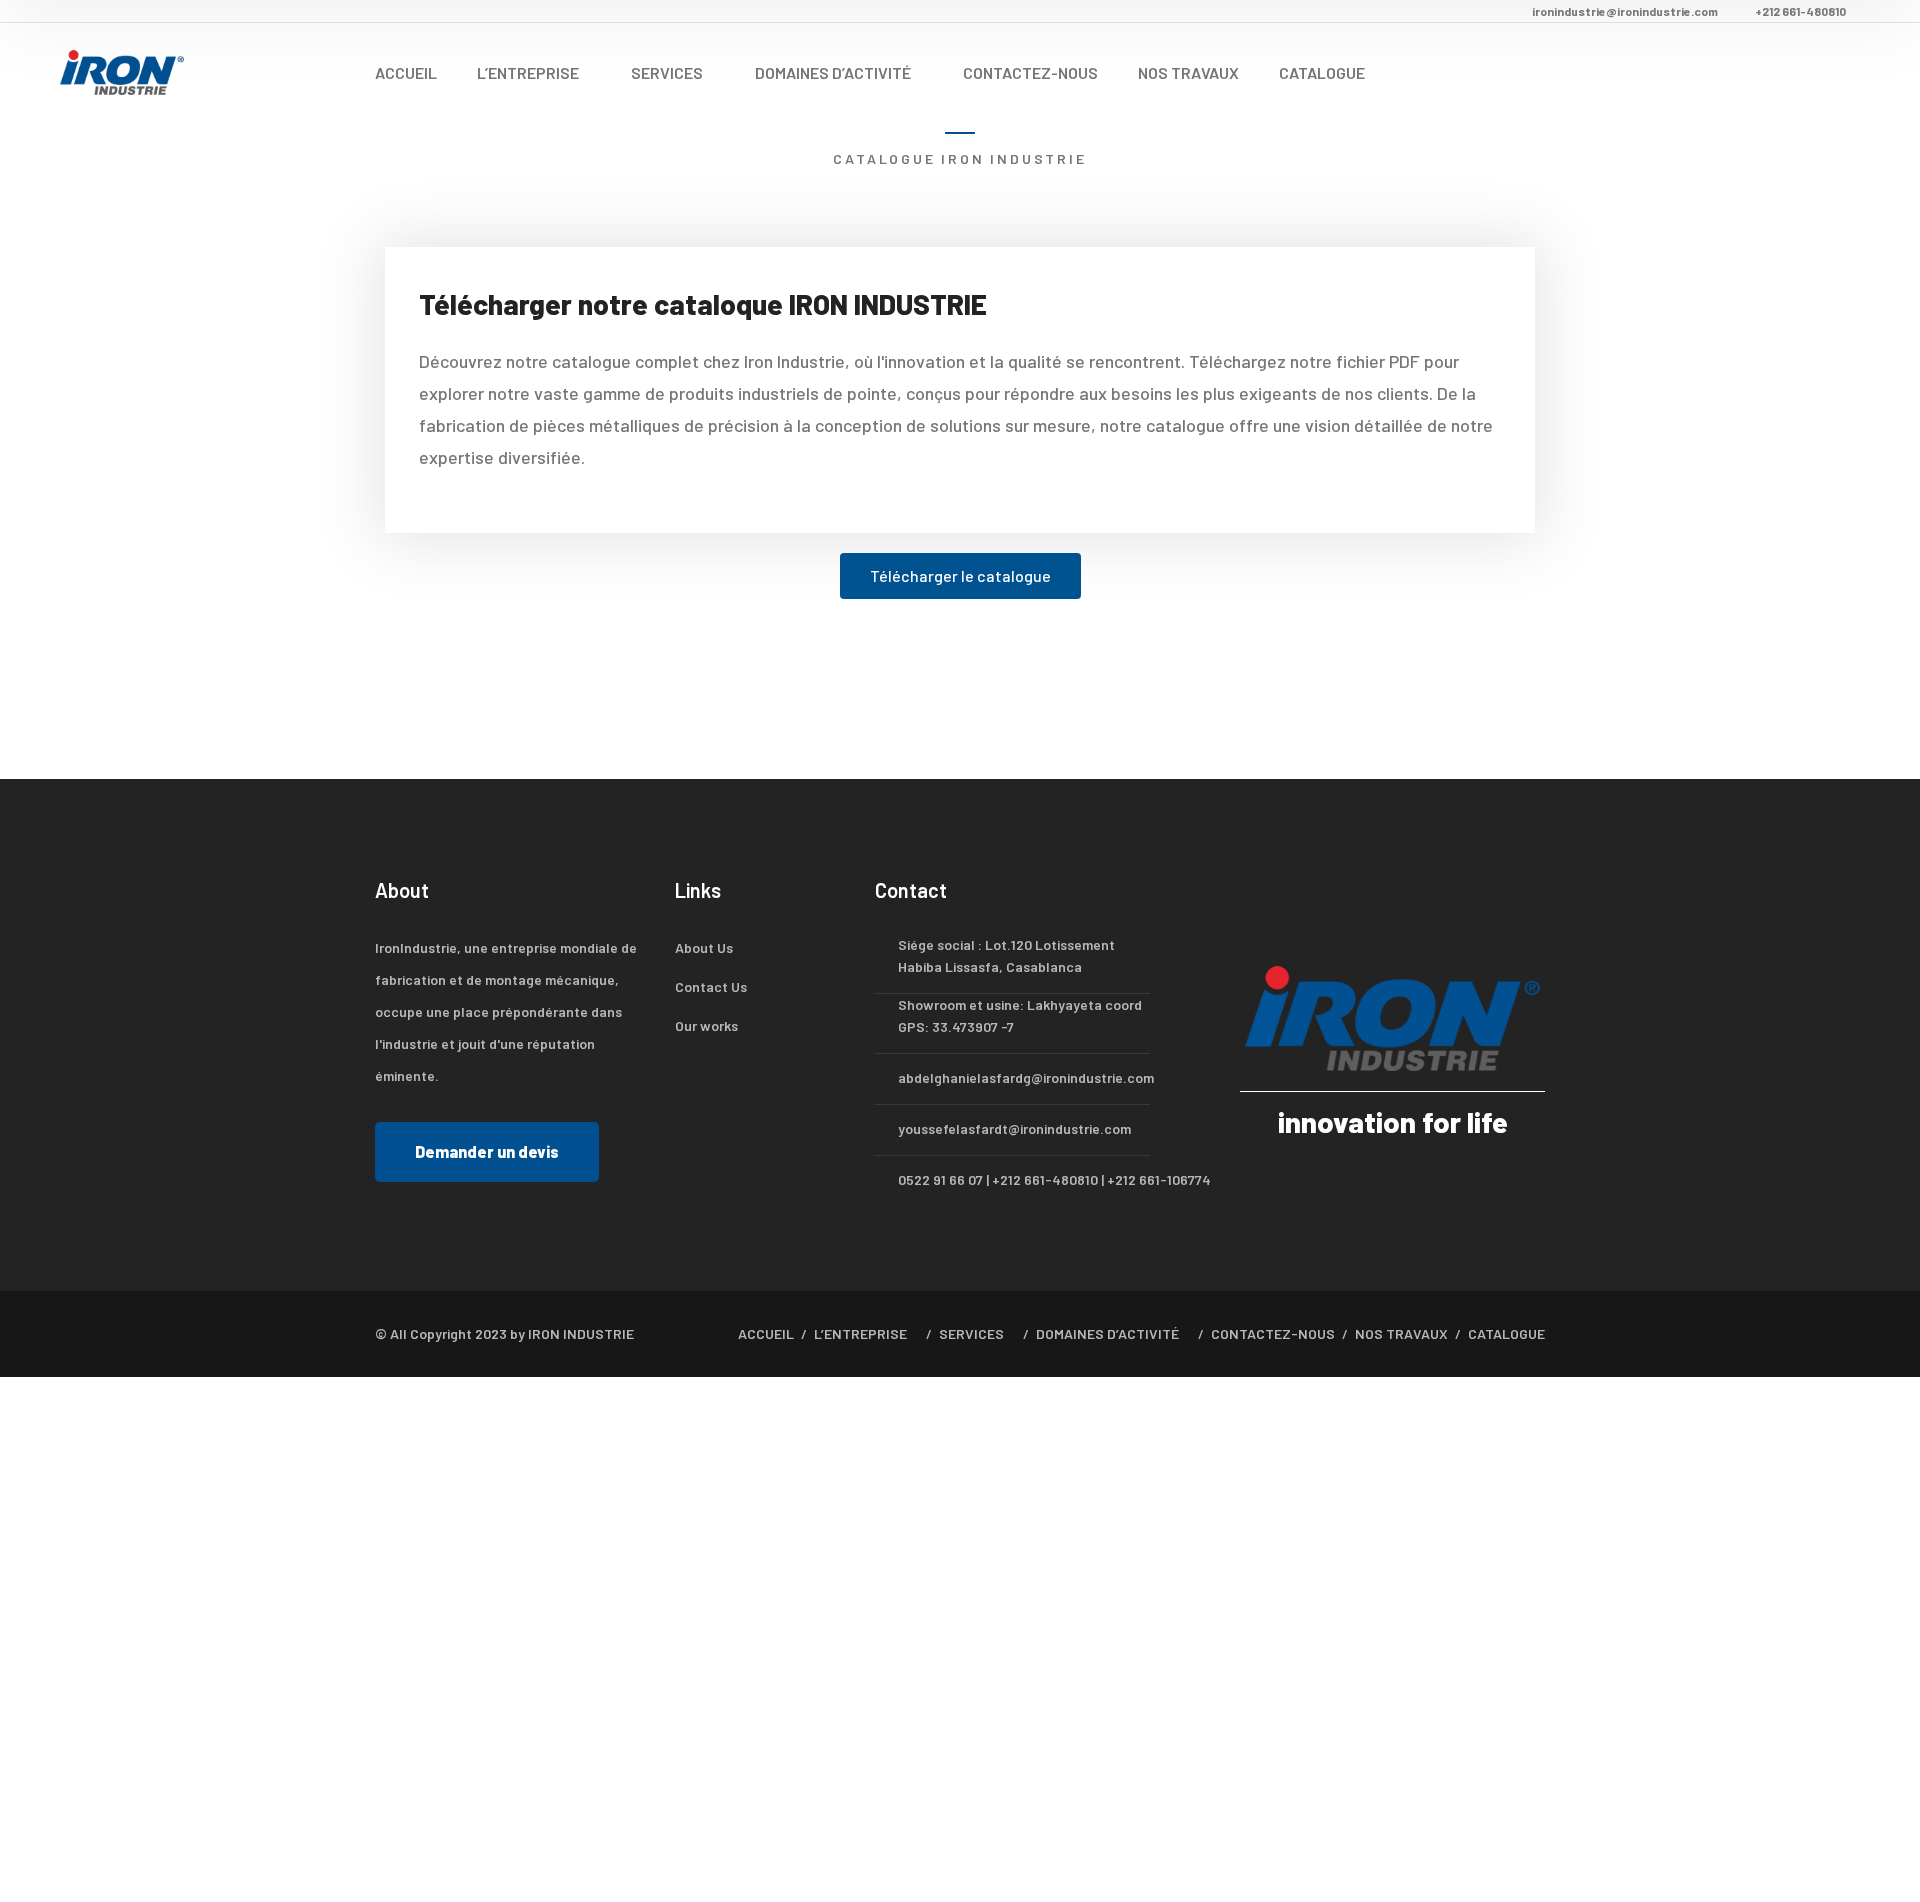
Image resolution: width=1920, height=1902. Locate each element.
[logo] (122, 70)
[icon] (1247, 895)
